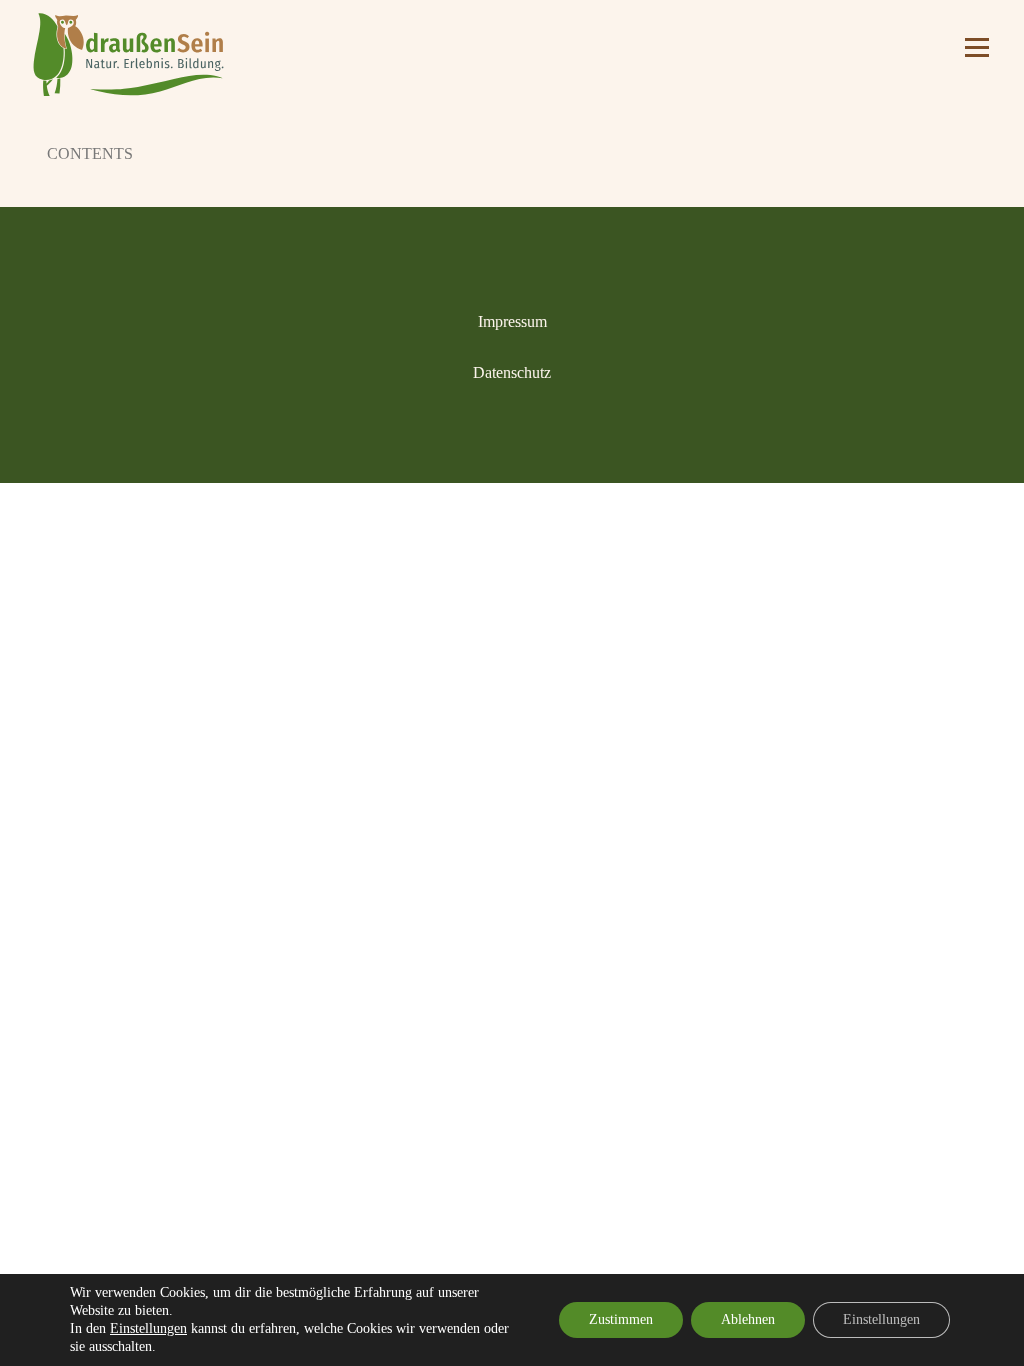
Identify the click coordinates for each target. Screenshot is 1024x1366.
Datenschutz (512, 372)
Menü (975, 47)
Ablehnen (748, 1319)
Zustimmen (621, 1319)
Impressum (512, 321)
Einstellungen (148, 1328)
